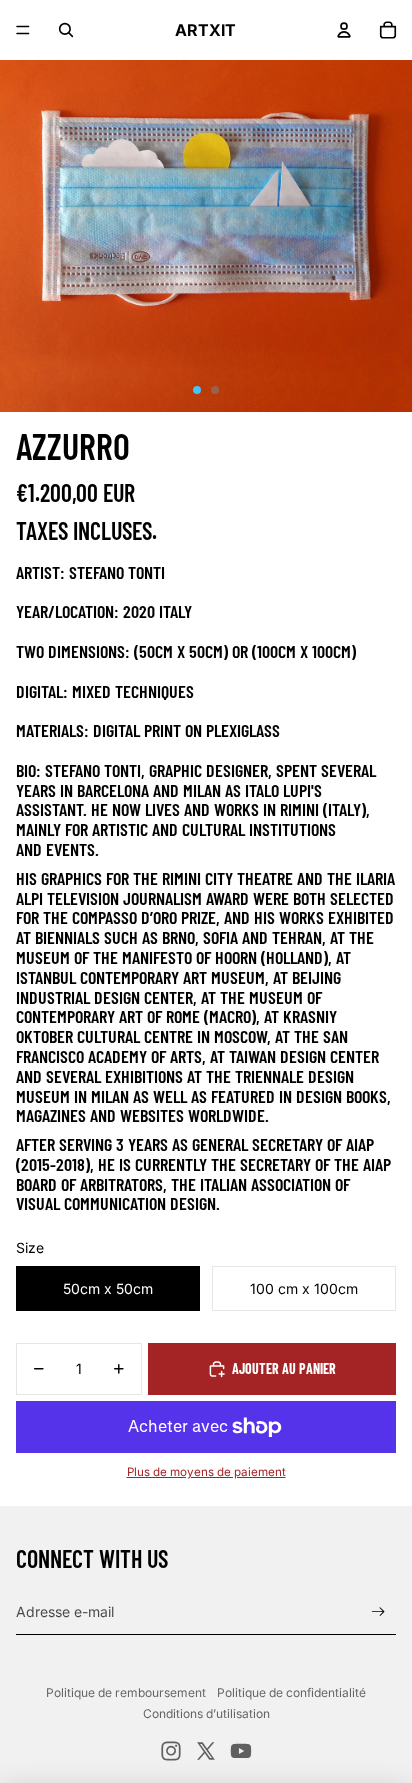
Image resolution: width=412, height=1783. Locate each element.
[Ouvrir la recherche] (66, 30)
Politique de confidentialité (291, 1692)
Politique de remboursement (126, 1692)
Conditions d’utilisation (206, 1713)
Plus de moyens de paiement (206, 1472)
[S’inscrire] (378, 1612)
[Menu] (23, 30)
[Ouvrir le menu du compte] (344, 30)
